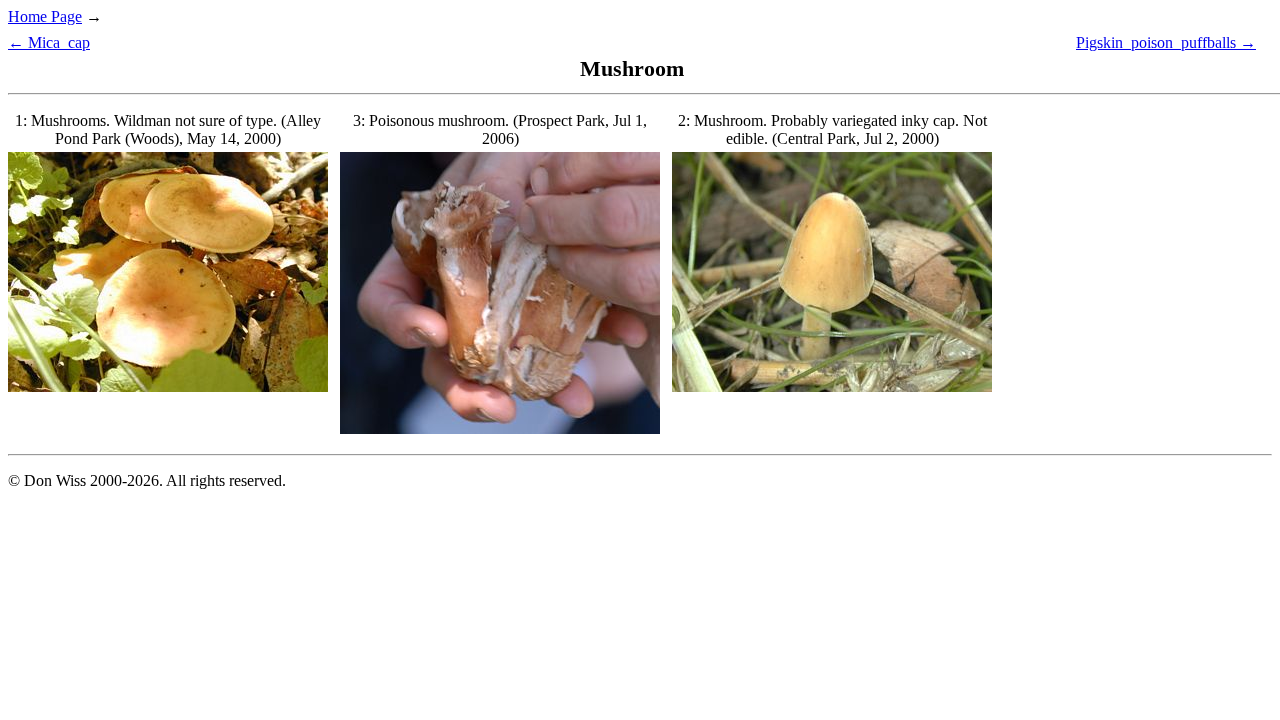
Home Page (45, 16)
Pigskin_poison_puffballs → (1166, 42)
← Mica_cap (49, 42)
